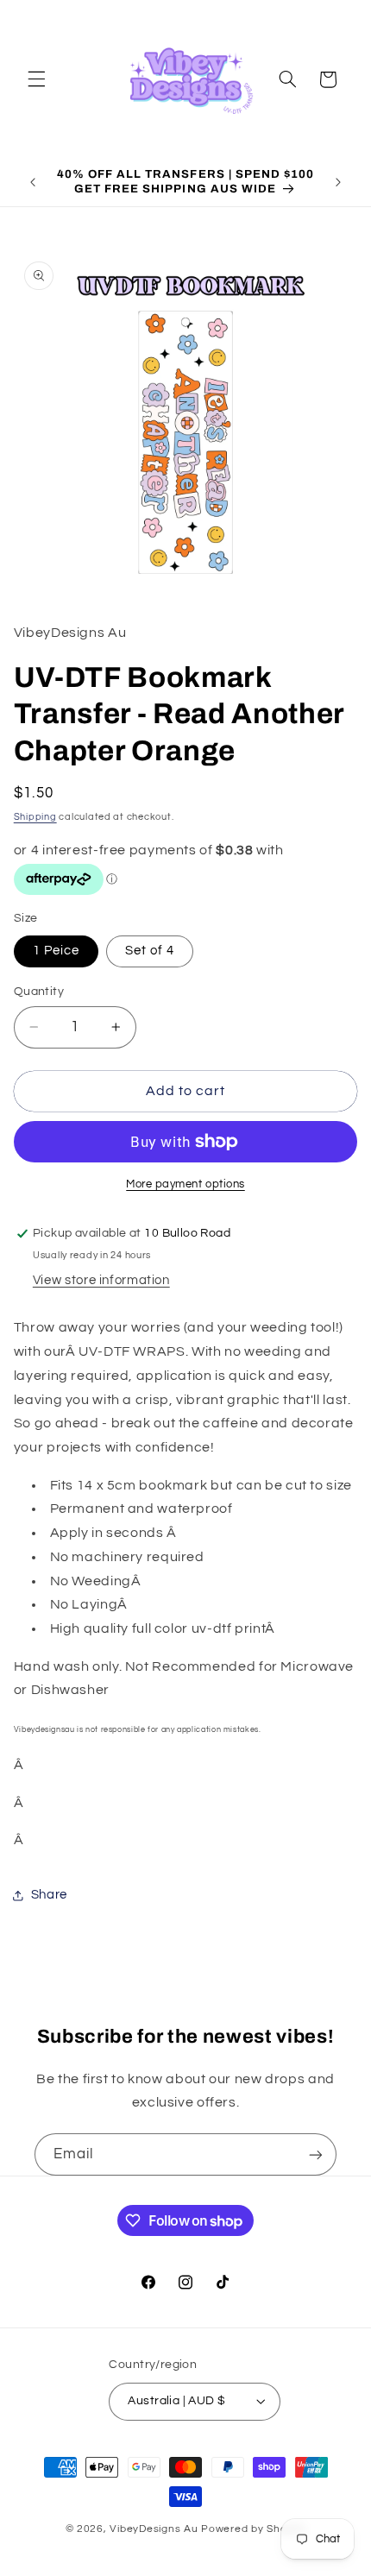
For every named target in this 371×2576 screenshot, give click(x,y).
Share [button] (49, 1895)
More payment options (185, 1184)
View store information (101, 1280)
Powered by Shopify (253, 2529)
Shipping (35, 817)
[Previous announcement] (33, 182)
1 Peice (56, 951)
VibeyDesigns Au (155, 2529)
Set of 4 (150, 951)
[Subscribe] (316, 2154)
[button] (36, 79)
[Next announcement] (338, 182)
